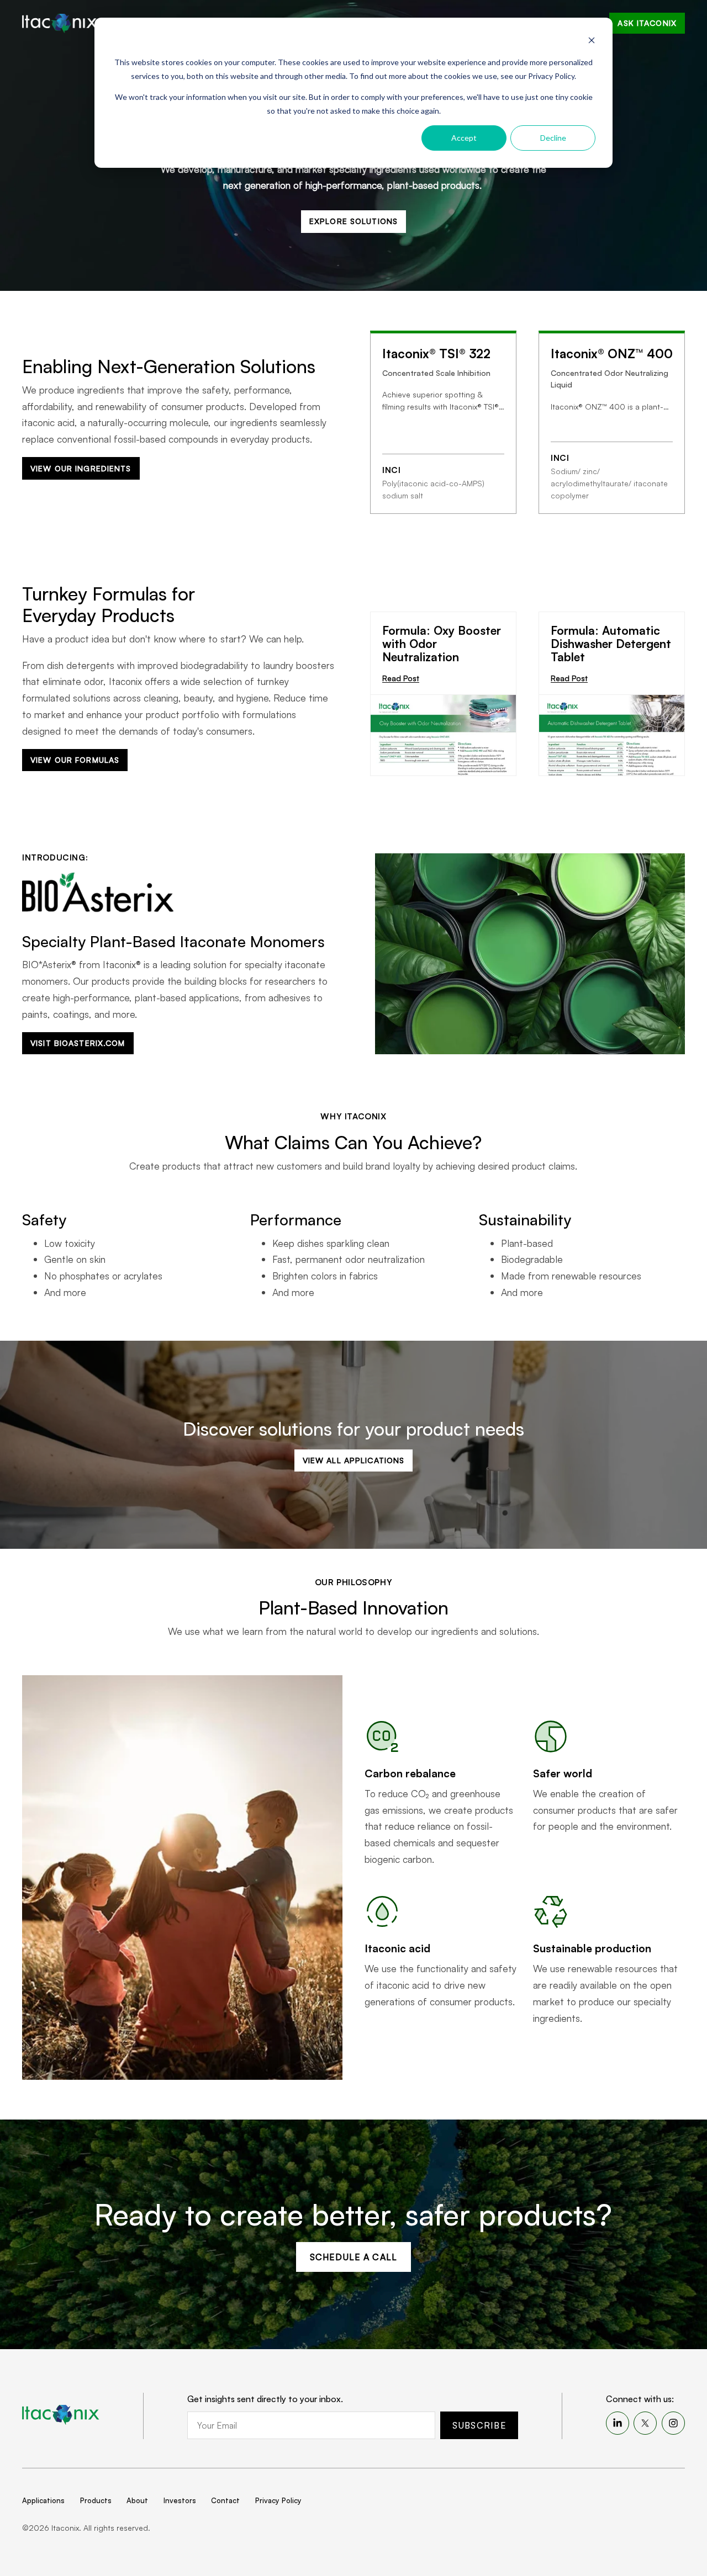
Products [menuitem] (96, 2500)
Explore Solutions (353, 221)
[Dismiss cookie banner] (592, 42)
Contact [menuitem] (225, 2500)
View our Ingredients (81, 468)
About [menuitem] (137, 2500)
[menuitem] (618, 2423)
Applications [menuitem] (43, 2500)
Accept (464, 138)
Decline (553, 138)
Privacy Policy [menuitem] (278, 2500)
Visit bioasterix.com (78, 1043)
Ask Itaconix (647, 23)
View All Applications (354, 1460)
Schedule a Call (354, 2257)
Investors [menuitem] (180, 2500)
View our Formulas (75, 760)
